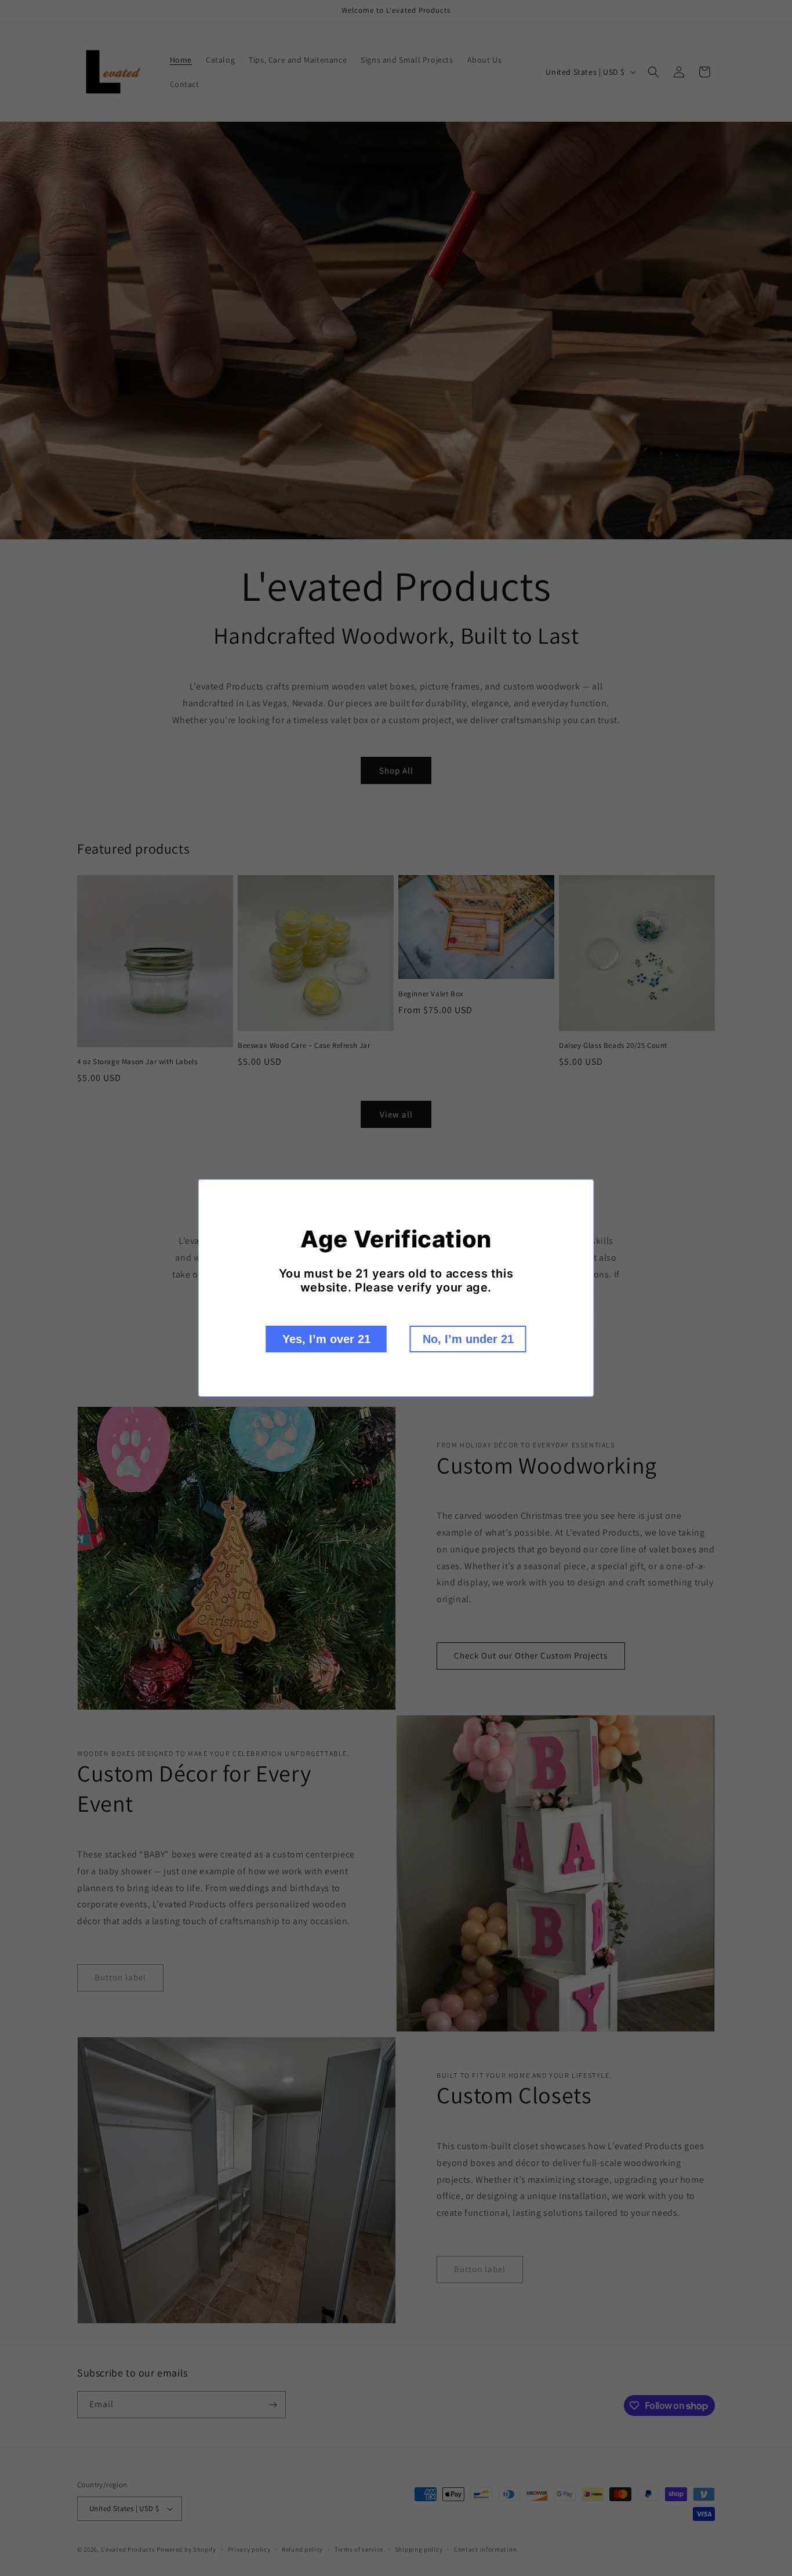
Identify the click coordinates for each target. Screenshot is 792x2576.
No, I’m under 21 (468, 1339)
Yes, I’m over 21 (326, 1339)
